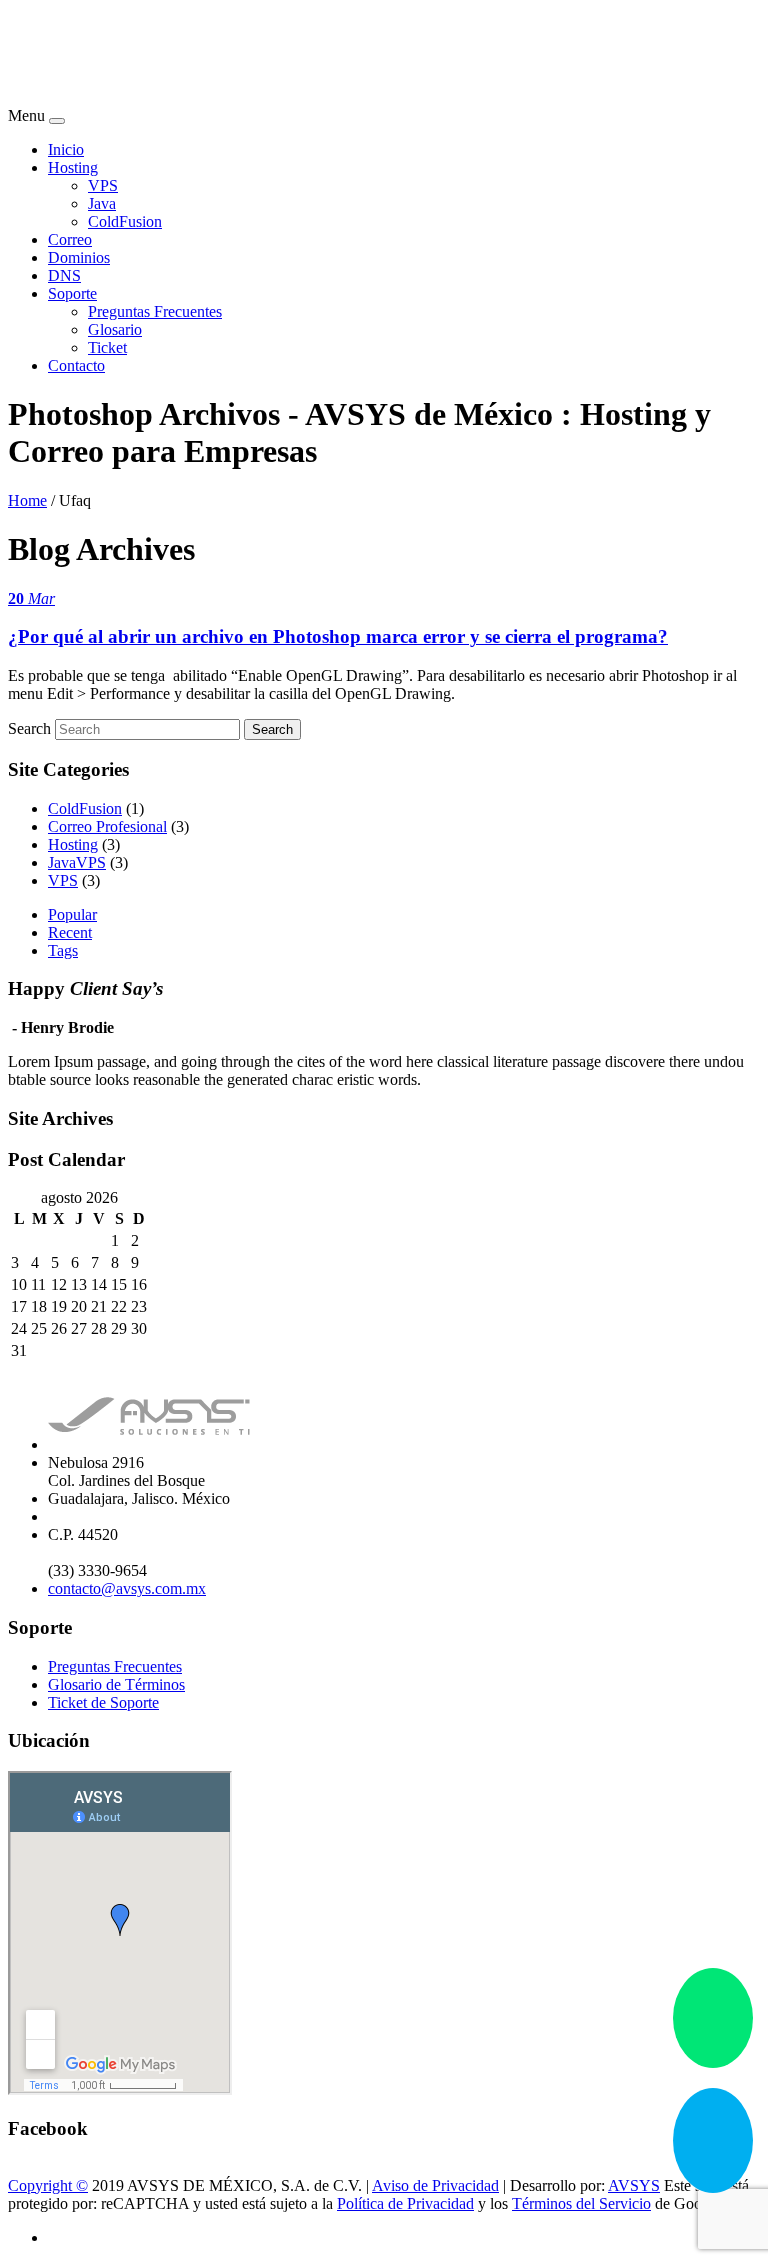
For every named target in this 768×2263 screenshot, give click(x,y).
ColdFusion (125, 221)
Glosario (115, 329)
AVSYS (634, 2185)
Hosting (73, 167)
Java (102, 203)
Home (27, 500)
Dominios (79, 257)
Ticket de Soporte (103, 1702)
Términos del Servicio (581, 2203)
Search (29, 728)
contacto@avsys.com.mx (127, 1588)
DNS (64, 275)
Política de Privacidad (405, 2203)
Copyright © (48, 2185)
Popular (72, 914)
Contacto (76, 365)
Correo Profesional (107, 826)
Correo (70, 239)
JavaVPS (77, 862)
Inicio (66, 149)
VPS (103, 185)
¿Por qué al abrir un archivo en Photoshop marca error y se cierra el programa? (338, 636)
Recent (70, 932)
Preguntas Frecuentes (155, 311)
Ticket (107, 347)
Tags (63, 950)
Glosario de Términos (116, 1684)
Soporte (72, 293)
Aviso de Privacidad (435, 2185)
